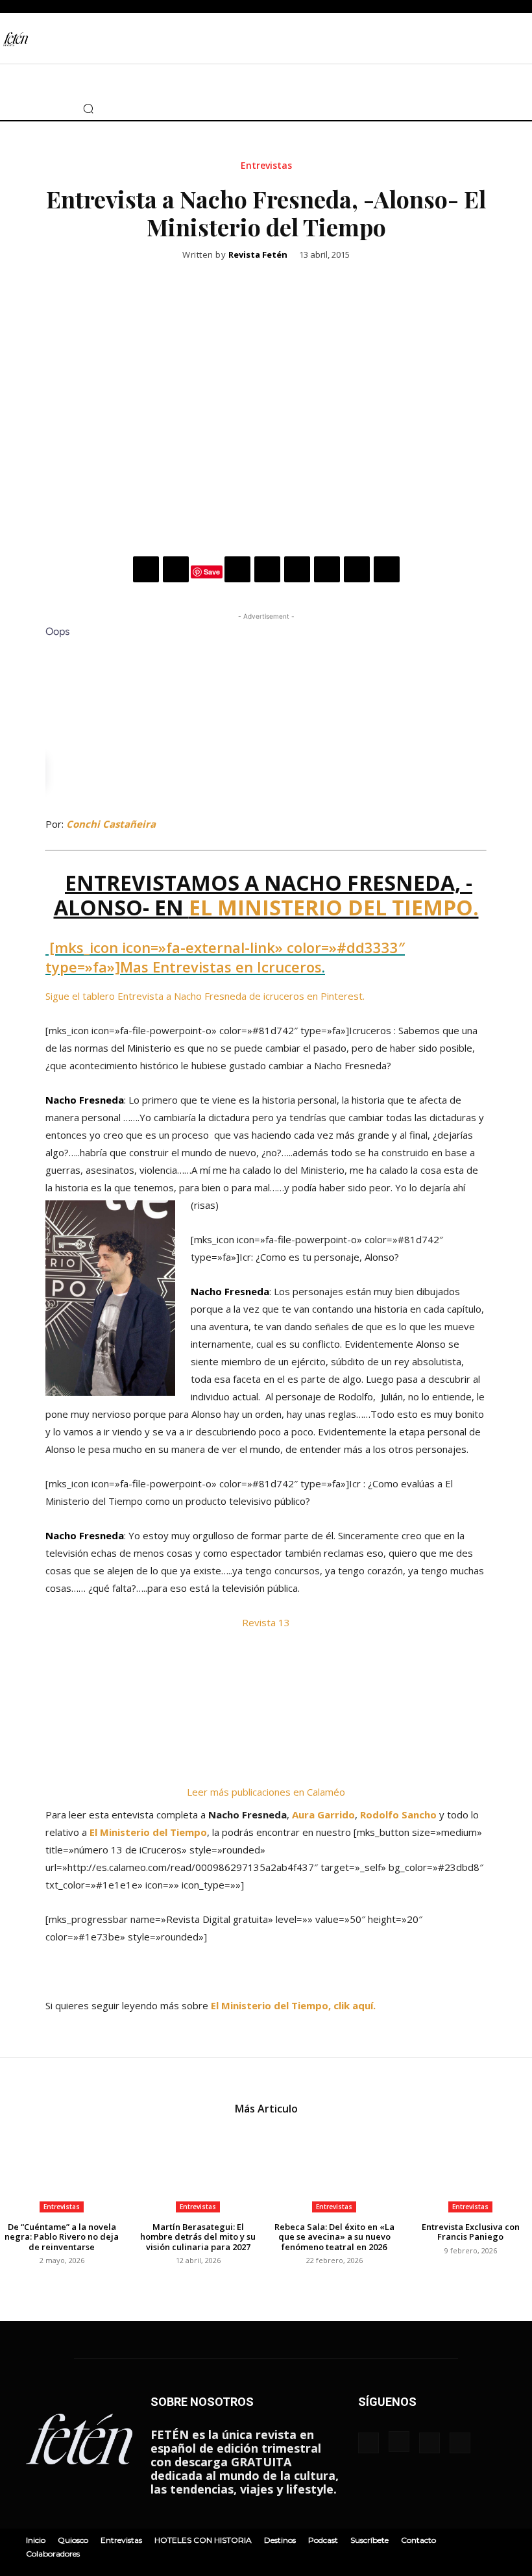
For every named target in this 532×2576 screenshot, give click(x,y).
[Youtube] (54, 108)
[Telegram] (357, 569)
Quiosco (73, 2540)
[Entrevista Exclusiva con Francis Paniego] (470, 2169)
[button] (88, 108)
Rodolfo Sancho (398, 1814)
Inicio (36, 2540)
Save (212, 572)
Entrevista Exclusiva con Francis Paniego (471, 2232)
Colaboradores (53, 2554)
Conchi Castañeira (111, 824)
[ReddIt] (297, 569)
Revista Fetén (258, 255)
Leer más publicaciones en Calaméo (266, 1792)
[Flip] (387, 569)
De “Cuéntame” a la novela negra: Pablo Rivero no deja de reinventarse (62, 2237)
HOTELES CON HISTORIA (203, 2540)
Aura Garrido (323, 1814)
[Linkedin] (267, 569)
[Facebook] (146, 569)
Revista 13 (266, 1622)
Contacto (418, 2540)
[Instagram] (18, 108)
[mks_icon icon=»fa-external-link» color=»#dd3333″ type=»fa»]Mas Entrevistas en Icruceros (225, 957)
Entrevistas (266, 166)
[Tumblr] (327, 569)
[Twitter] (36, 108)
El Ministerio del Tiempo (148, 1832)
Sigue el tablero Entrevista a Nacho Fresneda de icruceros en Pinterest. (205, 996)
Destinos (280, 2540)
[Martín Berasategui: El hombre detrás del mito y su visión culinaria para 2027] (198, 2169)
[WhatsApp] (237, 569)
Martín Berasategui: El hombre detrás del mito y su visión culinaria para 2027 (198, 2237)
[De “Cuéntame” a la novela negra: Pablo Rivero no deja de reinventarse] (62, 2169)
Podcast (323, 2540)
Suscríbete (369, 2540)
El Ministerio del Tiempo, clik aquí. (293, 2005)
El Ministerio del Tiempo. (334, 907)
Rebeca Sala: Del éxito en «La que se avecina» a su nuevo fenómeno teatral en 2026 (334, 2237)
